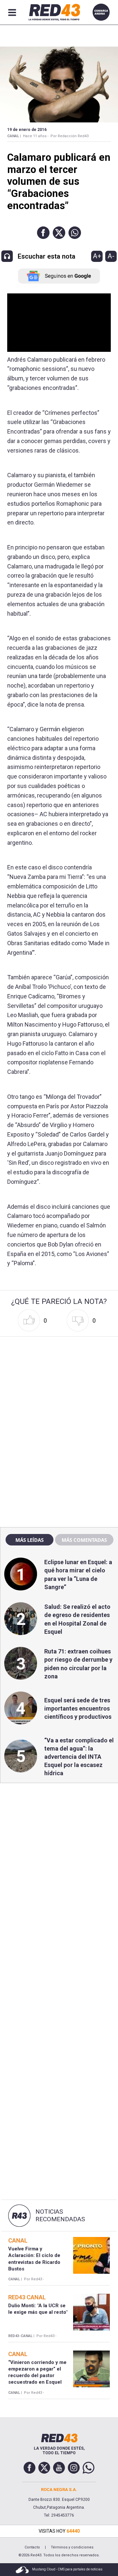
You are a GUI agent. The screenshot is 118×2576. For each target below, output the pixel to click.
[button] (43, 233)
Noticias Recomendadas (60, 2215)
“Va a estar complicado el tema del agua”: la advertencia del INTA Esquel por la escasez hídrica (79, 1757)
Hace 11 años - (36, 136)
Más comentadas (84, 1540)
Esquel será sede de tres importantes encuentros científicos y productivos (78, 1708)
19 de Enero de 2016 (27, 130)
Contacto (32, 2547)
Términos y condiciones (72, 2547)
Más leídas (29, 1540)
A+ (97, 256)
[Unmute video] (59, 323)
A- (111, 256)
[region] (59, 1381)
